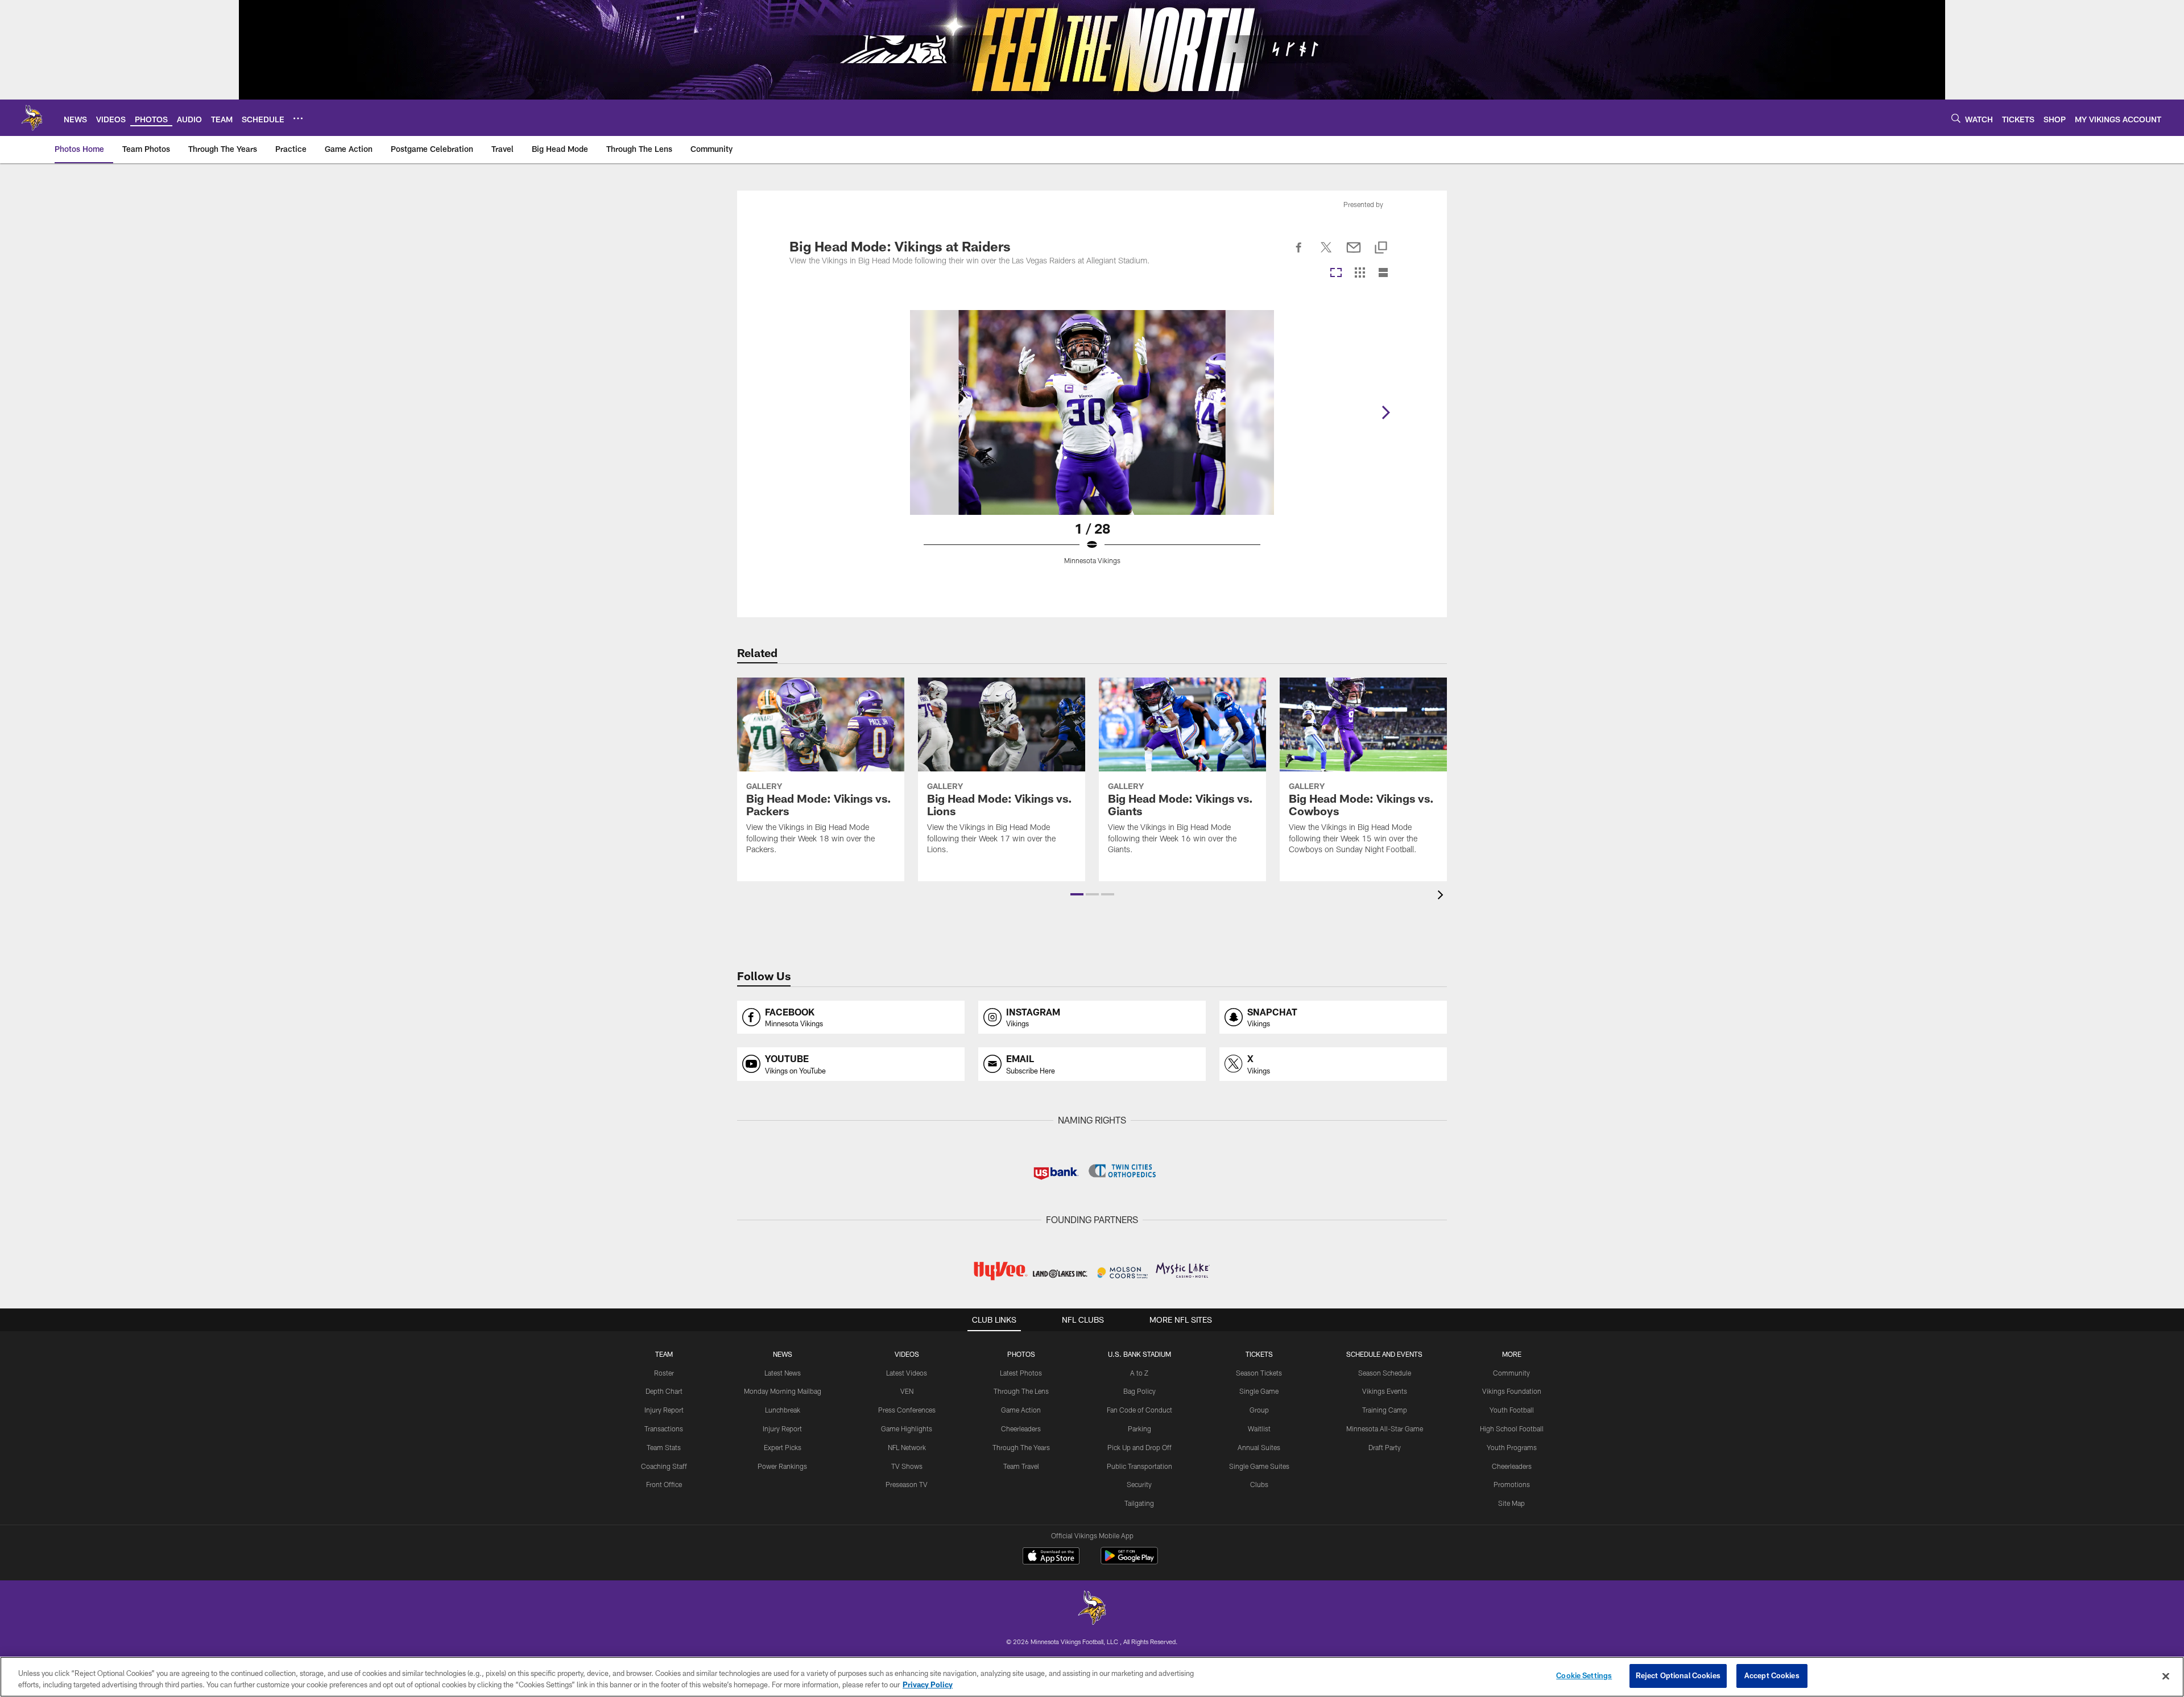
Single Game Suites (1259, 1466)
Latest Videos (907, 1373)
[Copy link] (1381, 248)
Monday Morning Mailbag (783, 1391)
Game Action (1021, 1410)
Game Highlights (907, 1428)
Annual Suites (1259, 1447)
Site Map (1511, 1503)
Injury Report (664, 1410)
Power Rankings (782, 1466)
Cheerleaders (1021, 1428)
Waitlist (1259, 1428)
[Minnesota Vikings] (1092, 1609)
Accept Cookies (1772, 1675)
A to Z (1139, 1373)
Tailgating (1139, 1503)
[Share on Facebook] (1299, 254)
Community (1511, 1373)
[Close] (2166, 1676)
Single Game (1259, 1391)
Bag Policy (1139, 1391)
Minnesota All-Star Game (1385, 1428)
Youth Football (1512, 1410)
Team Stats (664, 1447)
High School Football (1512, 1428)
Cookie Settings (1584, 1675)
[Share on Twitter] (1326, 254)
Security (1139, 1484)
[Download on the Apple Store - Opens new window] (1051, 1557)
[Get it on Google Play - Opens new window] (1129, 1561)
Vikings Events (1385, 1391)
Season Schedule (1385, 1373)
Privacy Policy (928, 1684)
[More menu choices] (298, 118)
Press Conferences (907, 1410)
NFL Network (907, 1447)
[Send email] (1354, 254)
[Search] (1956, 118)
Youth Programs (1512, 1447)
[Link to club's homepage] (32, 118)
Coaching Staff (664, 1466)
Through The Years (1021, 1447)
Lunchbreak (783, 1410)
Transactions (664, 1428)
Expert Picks (783, 1447)
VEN (907, 1391)
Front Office (664, 1484)
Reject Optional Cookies (1678, 1675)
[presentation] (1442, 896)
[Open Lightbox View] (1092, 444)
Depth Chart (664, 1391)
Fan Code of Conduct (1139, 1410)
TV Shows (907, 1466)
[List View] (1383, 273)
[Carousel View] (1336, 273)
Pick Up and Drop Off (1139, 1447)
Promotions (1512, 1484)
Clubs (1259, 1484)
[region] (1092, 1677)
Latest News (783, 1373)
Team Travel (1021, 1466)
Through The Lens (1021, 1391)
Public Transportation (1139, 1466)
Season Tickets (1259, 1373)
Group (1259, 1410)
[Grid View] (1360, 273)
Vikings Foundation (1512, 1391)
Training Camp (1385, 1410)
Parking (1139, 1428)
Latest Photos (1021, 1373)
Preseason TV (907, 1484)
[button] (1077, 894)
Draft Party (1385, 1447)
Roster (664, 1373)
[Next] (1385, 412)
